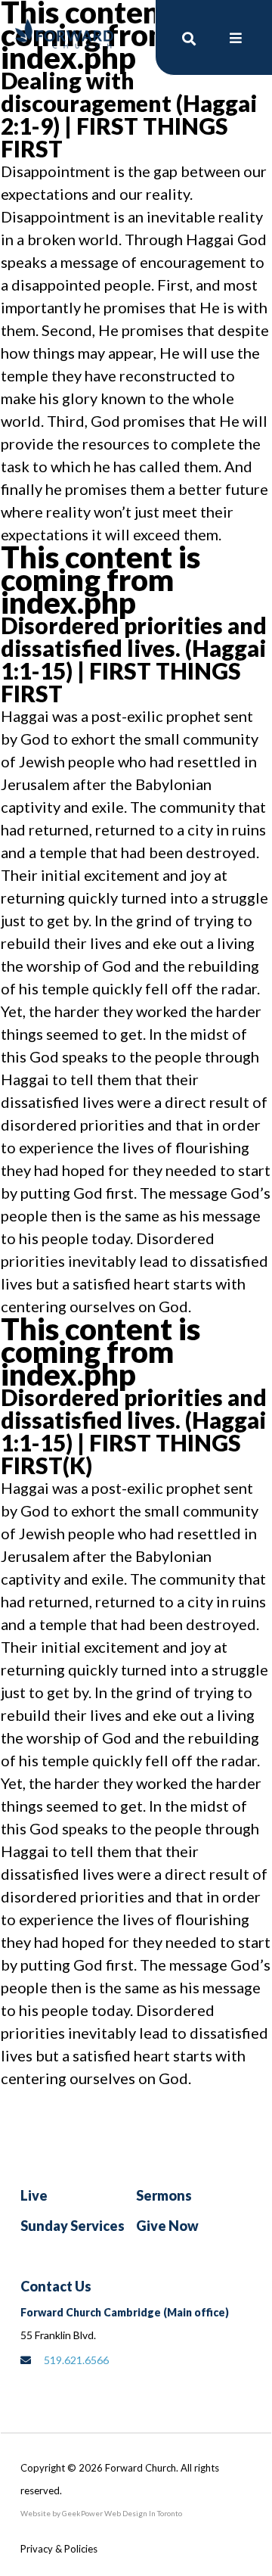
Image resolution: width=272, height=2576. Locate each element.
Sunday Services (73, 2226)
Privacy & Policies (59, 2549)
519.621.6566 (76, 2360)
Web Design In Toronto (142, 2513)
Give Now (167, 2226)
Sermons (164, 2195)
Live (34, 2195)
